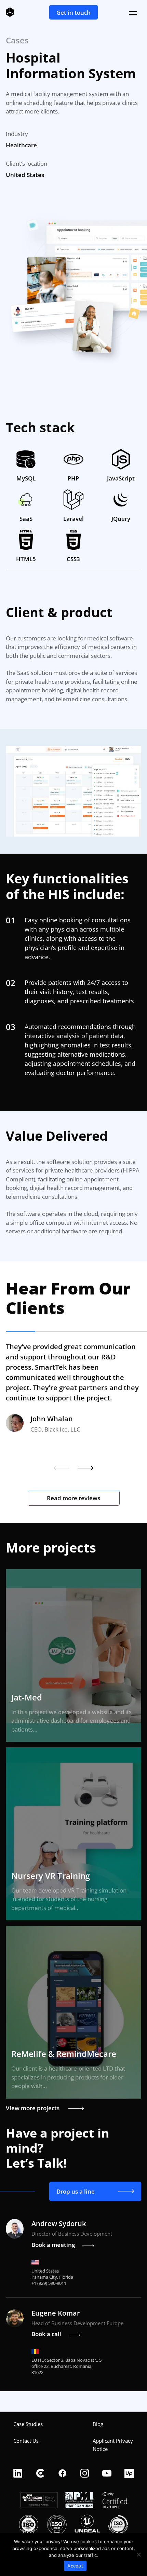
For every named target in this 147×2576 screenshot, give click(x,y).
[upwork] (129, 2474)
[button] (62, 1468)
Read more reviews (73, 1498)
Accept (75, 2566)
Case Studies (28, 2424)
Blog (98, 2424)
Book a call (46, 2334)
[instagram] (85, 2474)
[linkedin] (18, 2474)
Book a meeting (53, 2245)
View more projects (33, 2108)
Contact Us (26, 2441)
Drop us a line (76, 2191)
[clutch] (40, 2474)
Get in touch (73, 12)
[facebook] (62, 2474)
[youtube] (107, 2474)
